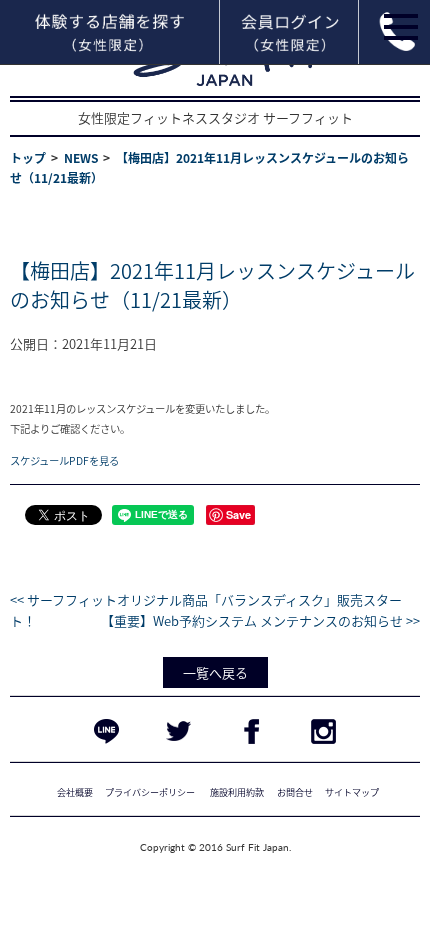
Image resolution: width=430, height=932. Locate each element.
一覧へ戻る (215, 672)
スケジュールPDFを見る (64, 460)
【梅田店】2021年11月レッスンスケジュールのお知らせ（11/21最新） (212, 285)
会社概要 (75, 792)
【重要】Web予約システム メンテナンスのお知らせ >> (260, 620)
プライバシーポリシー (150, 792)
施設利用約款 (237, 792)
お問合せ (295, 792)
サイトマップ (352, 792)
